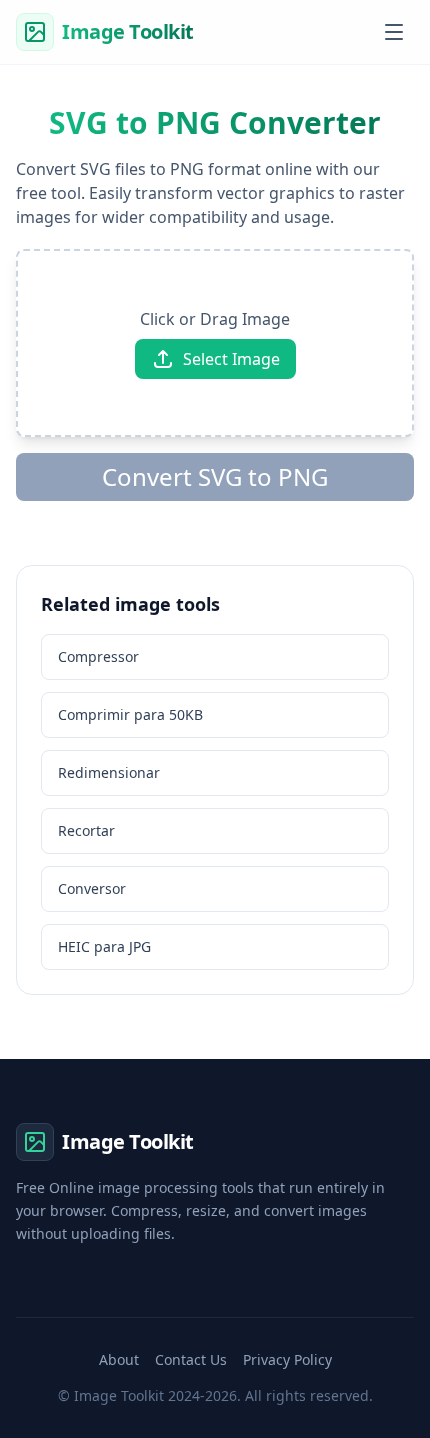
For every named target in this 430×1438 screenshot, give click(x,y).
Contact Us (191, 1359)
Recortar (86, 830)
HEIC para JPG (104, 946)
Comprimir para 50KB (130, 714)
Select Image (231, 359)
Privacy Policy (287, 1359)
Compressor (98, 656)
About (119, 1359)
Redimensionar (109, 772)
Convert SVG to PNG (215, 476)
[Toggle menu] (394, 32)
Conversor (92, 888)
